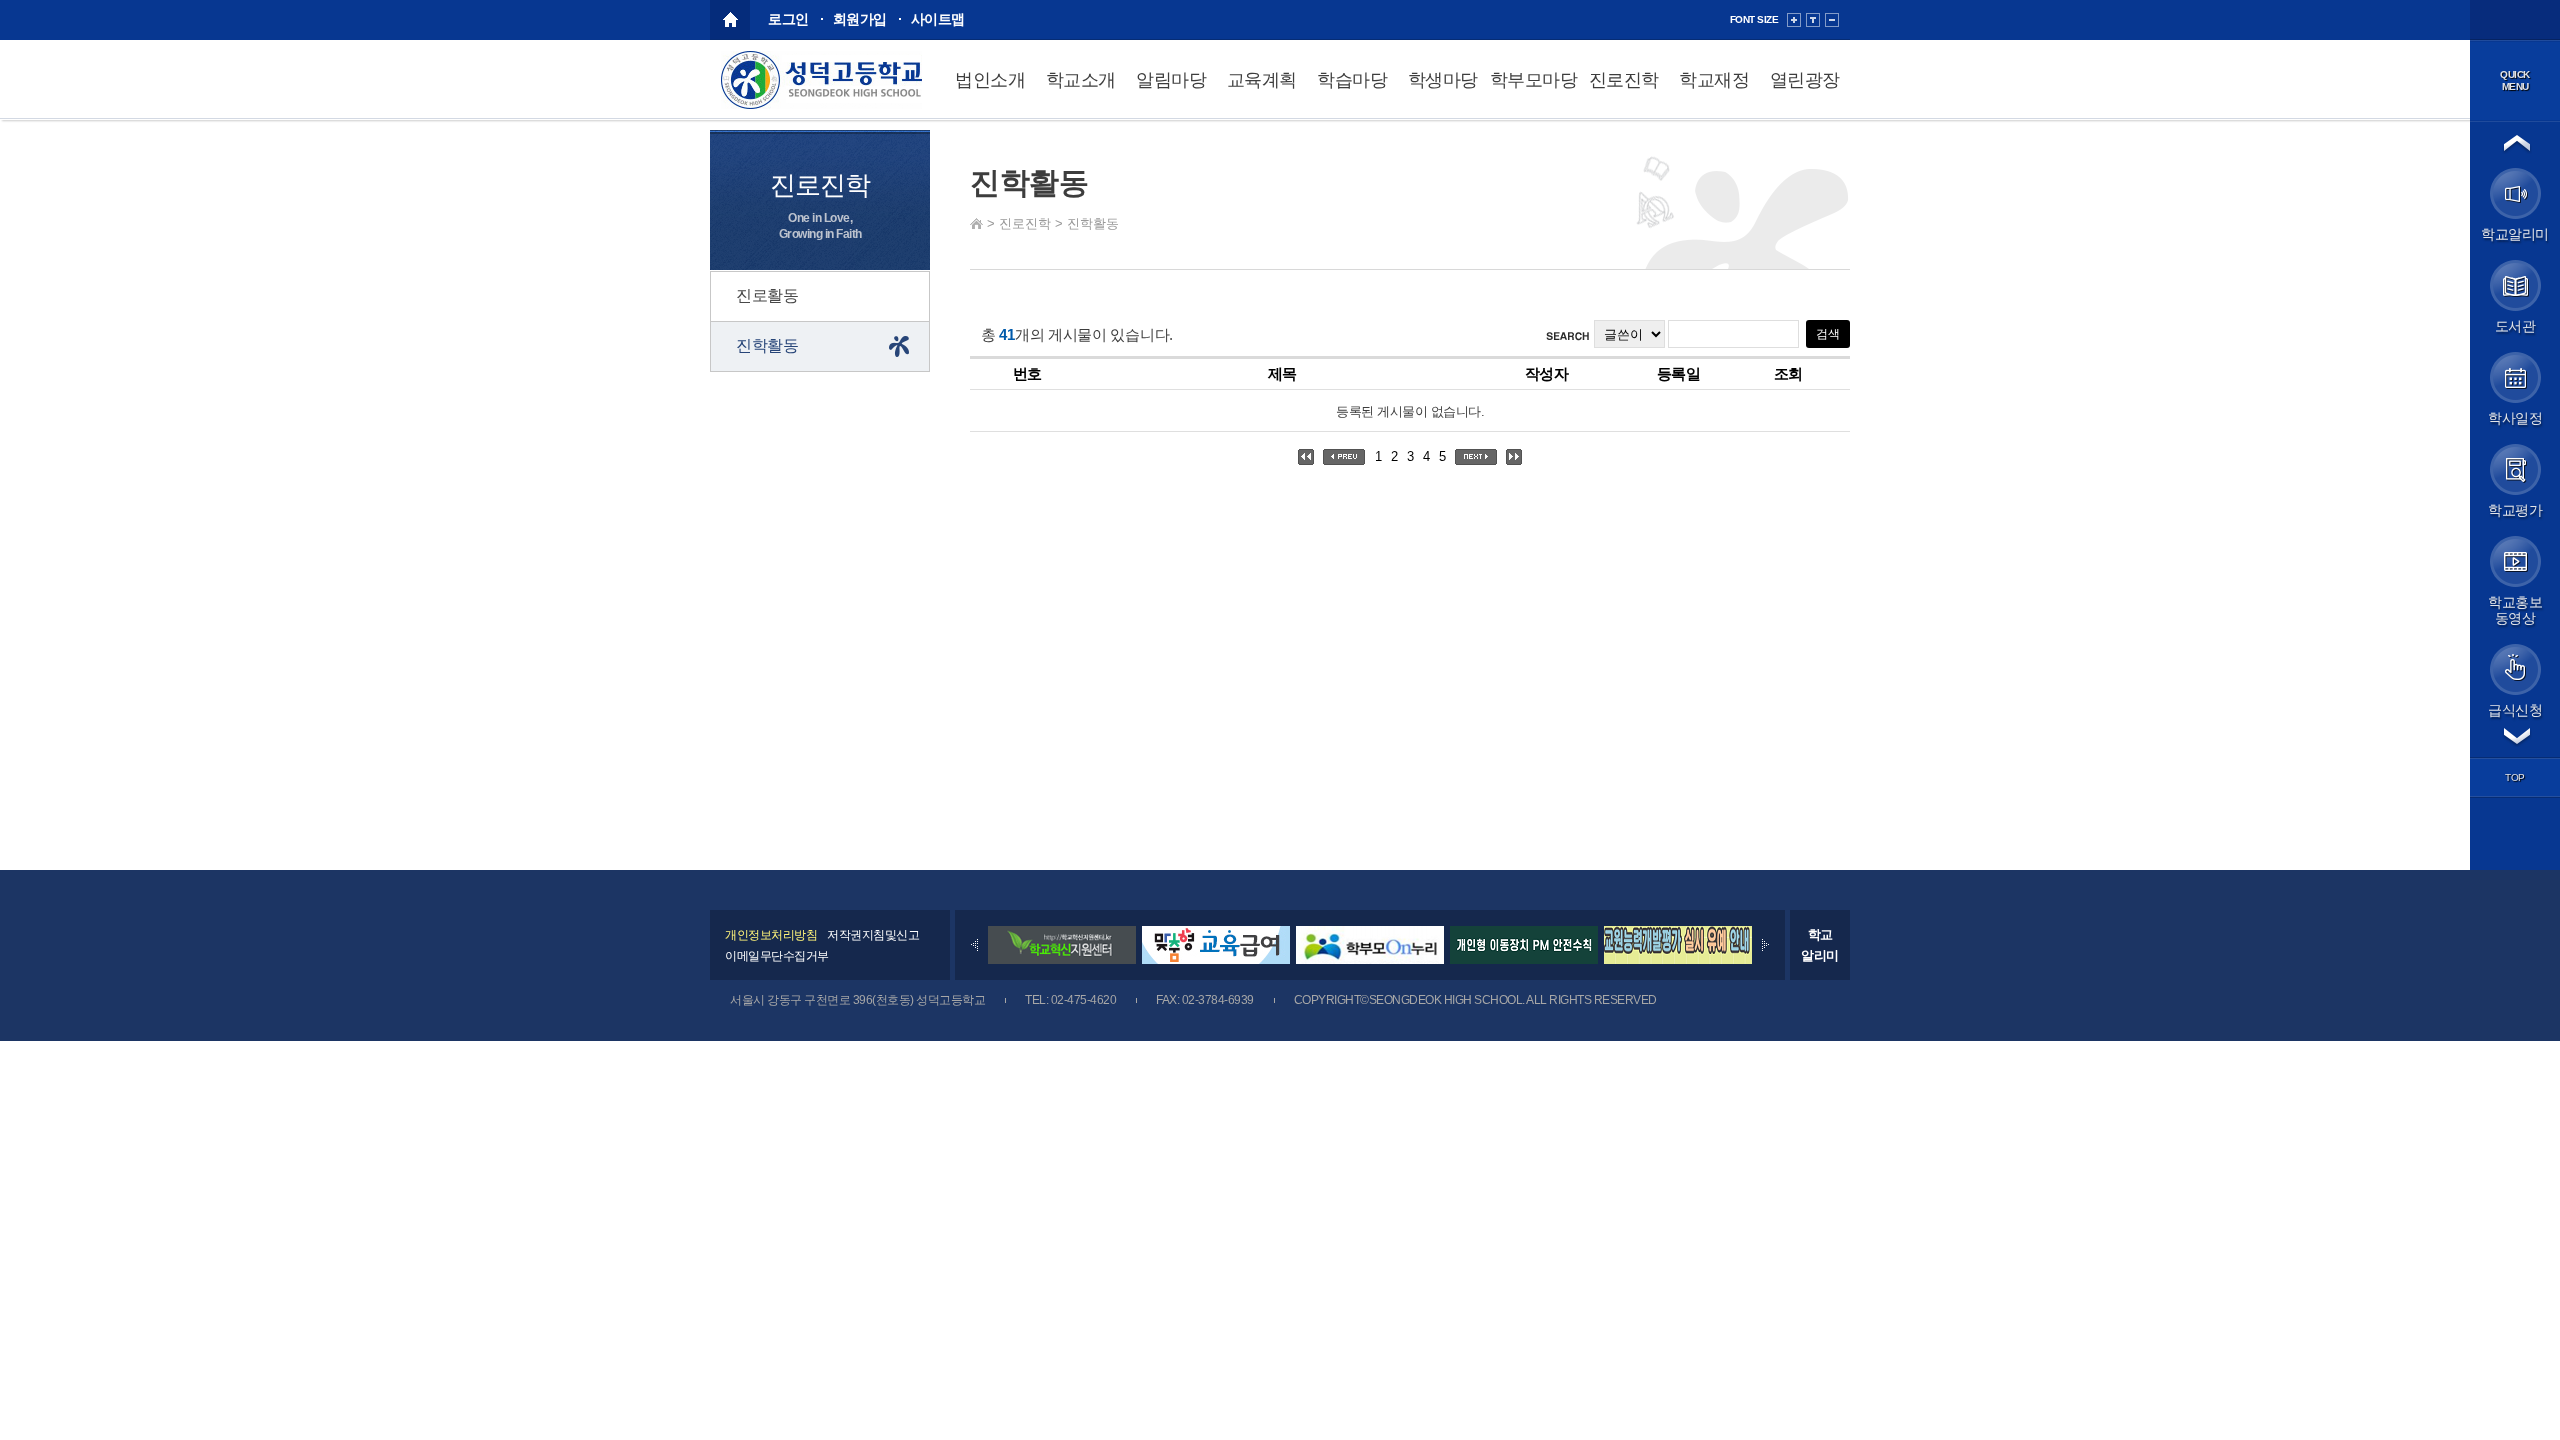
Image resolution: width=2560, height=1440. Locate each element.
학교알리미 (1820, 945)
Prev (974, 945)
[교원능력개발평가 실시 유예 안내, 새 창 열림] (1678, 959)
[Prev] (974, 945)
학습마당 (1352, 80)
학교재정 (1714, 80)
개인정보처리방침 (771, 935)
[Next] (1765, 945)
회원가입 (860, 19)
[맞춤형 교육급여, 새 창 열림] (1216, 959)
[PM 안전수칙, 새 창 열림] (1524, 959)
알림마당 (1171, 80)
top (2515, 777)
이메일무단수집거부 (777, 956)
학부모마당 (1534, 80)
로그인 (788, 19)
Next (1765, 945)
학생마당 (1443, 80)
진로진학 (1624, 80)
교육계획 (1262, 80)
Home (976, 223)
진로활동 (767, 295)
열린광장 (1805, 80)
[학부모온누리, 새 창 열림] (1370, 959)
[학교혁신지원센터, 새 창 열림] (1062, 959)
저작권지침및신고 (873, 935)
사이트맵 (938, 19)
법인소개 (990, 80)
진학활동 (1093, 223)
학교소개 (1081, 80)
